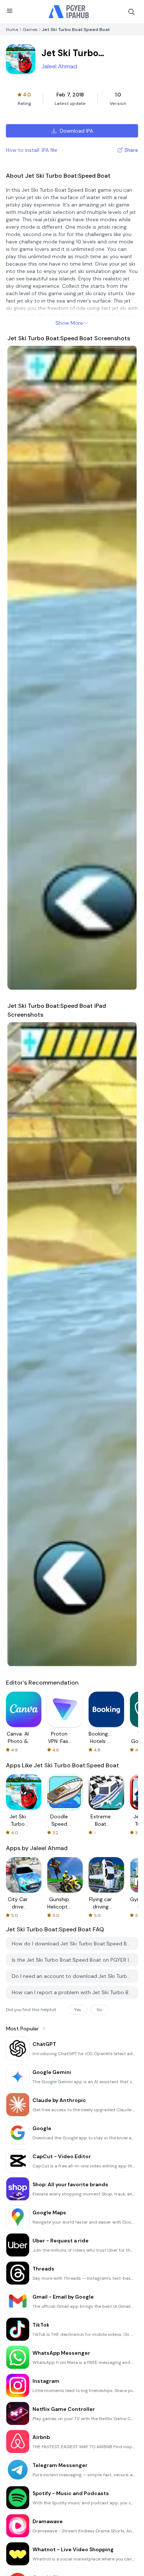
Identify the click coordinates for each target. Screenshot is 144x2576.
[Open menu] (10, 11)
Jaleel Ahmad (59, 66)
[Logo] (69, 12)
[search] (131, 12)
